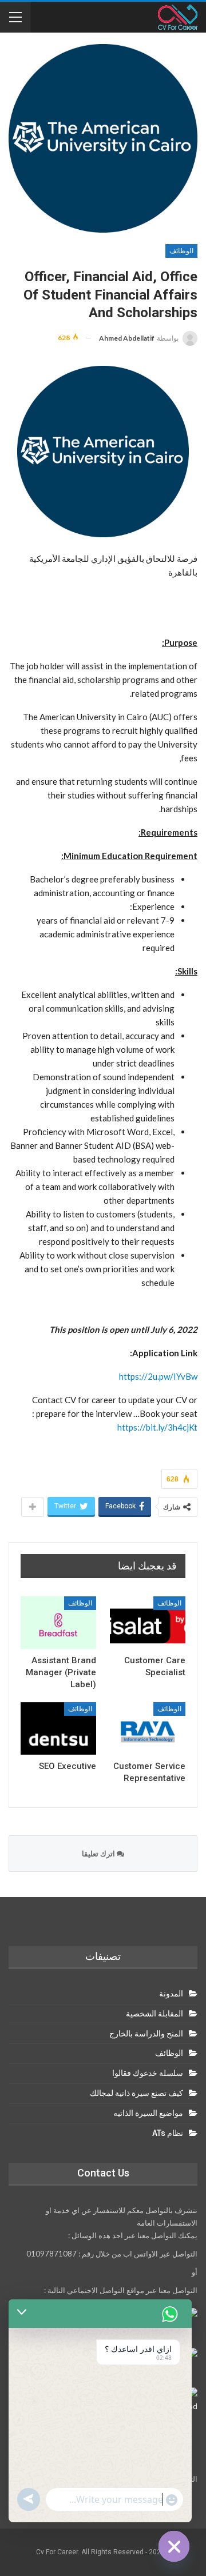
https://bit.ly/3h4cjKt (157, 1427)
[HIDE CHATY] (174, 2546)
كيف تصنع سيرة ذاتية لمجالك (136, 2093)
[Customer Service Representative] (148, 1728)
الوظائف (181, 251)
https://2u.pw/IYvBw (158, 1376)
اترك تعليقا (99, 1854)
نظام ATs (168, 2133)
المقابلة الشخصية (154, 2014)
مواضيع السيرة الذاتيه (148, 2113)
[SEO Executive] (58, 1728)
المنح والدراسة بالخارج (146, 2034)
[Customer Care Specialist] (148, 1623)
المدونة (171, 1994)
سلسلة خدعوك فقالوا (148, 2073)
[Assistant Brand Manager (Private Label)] (58, 1623)
